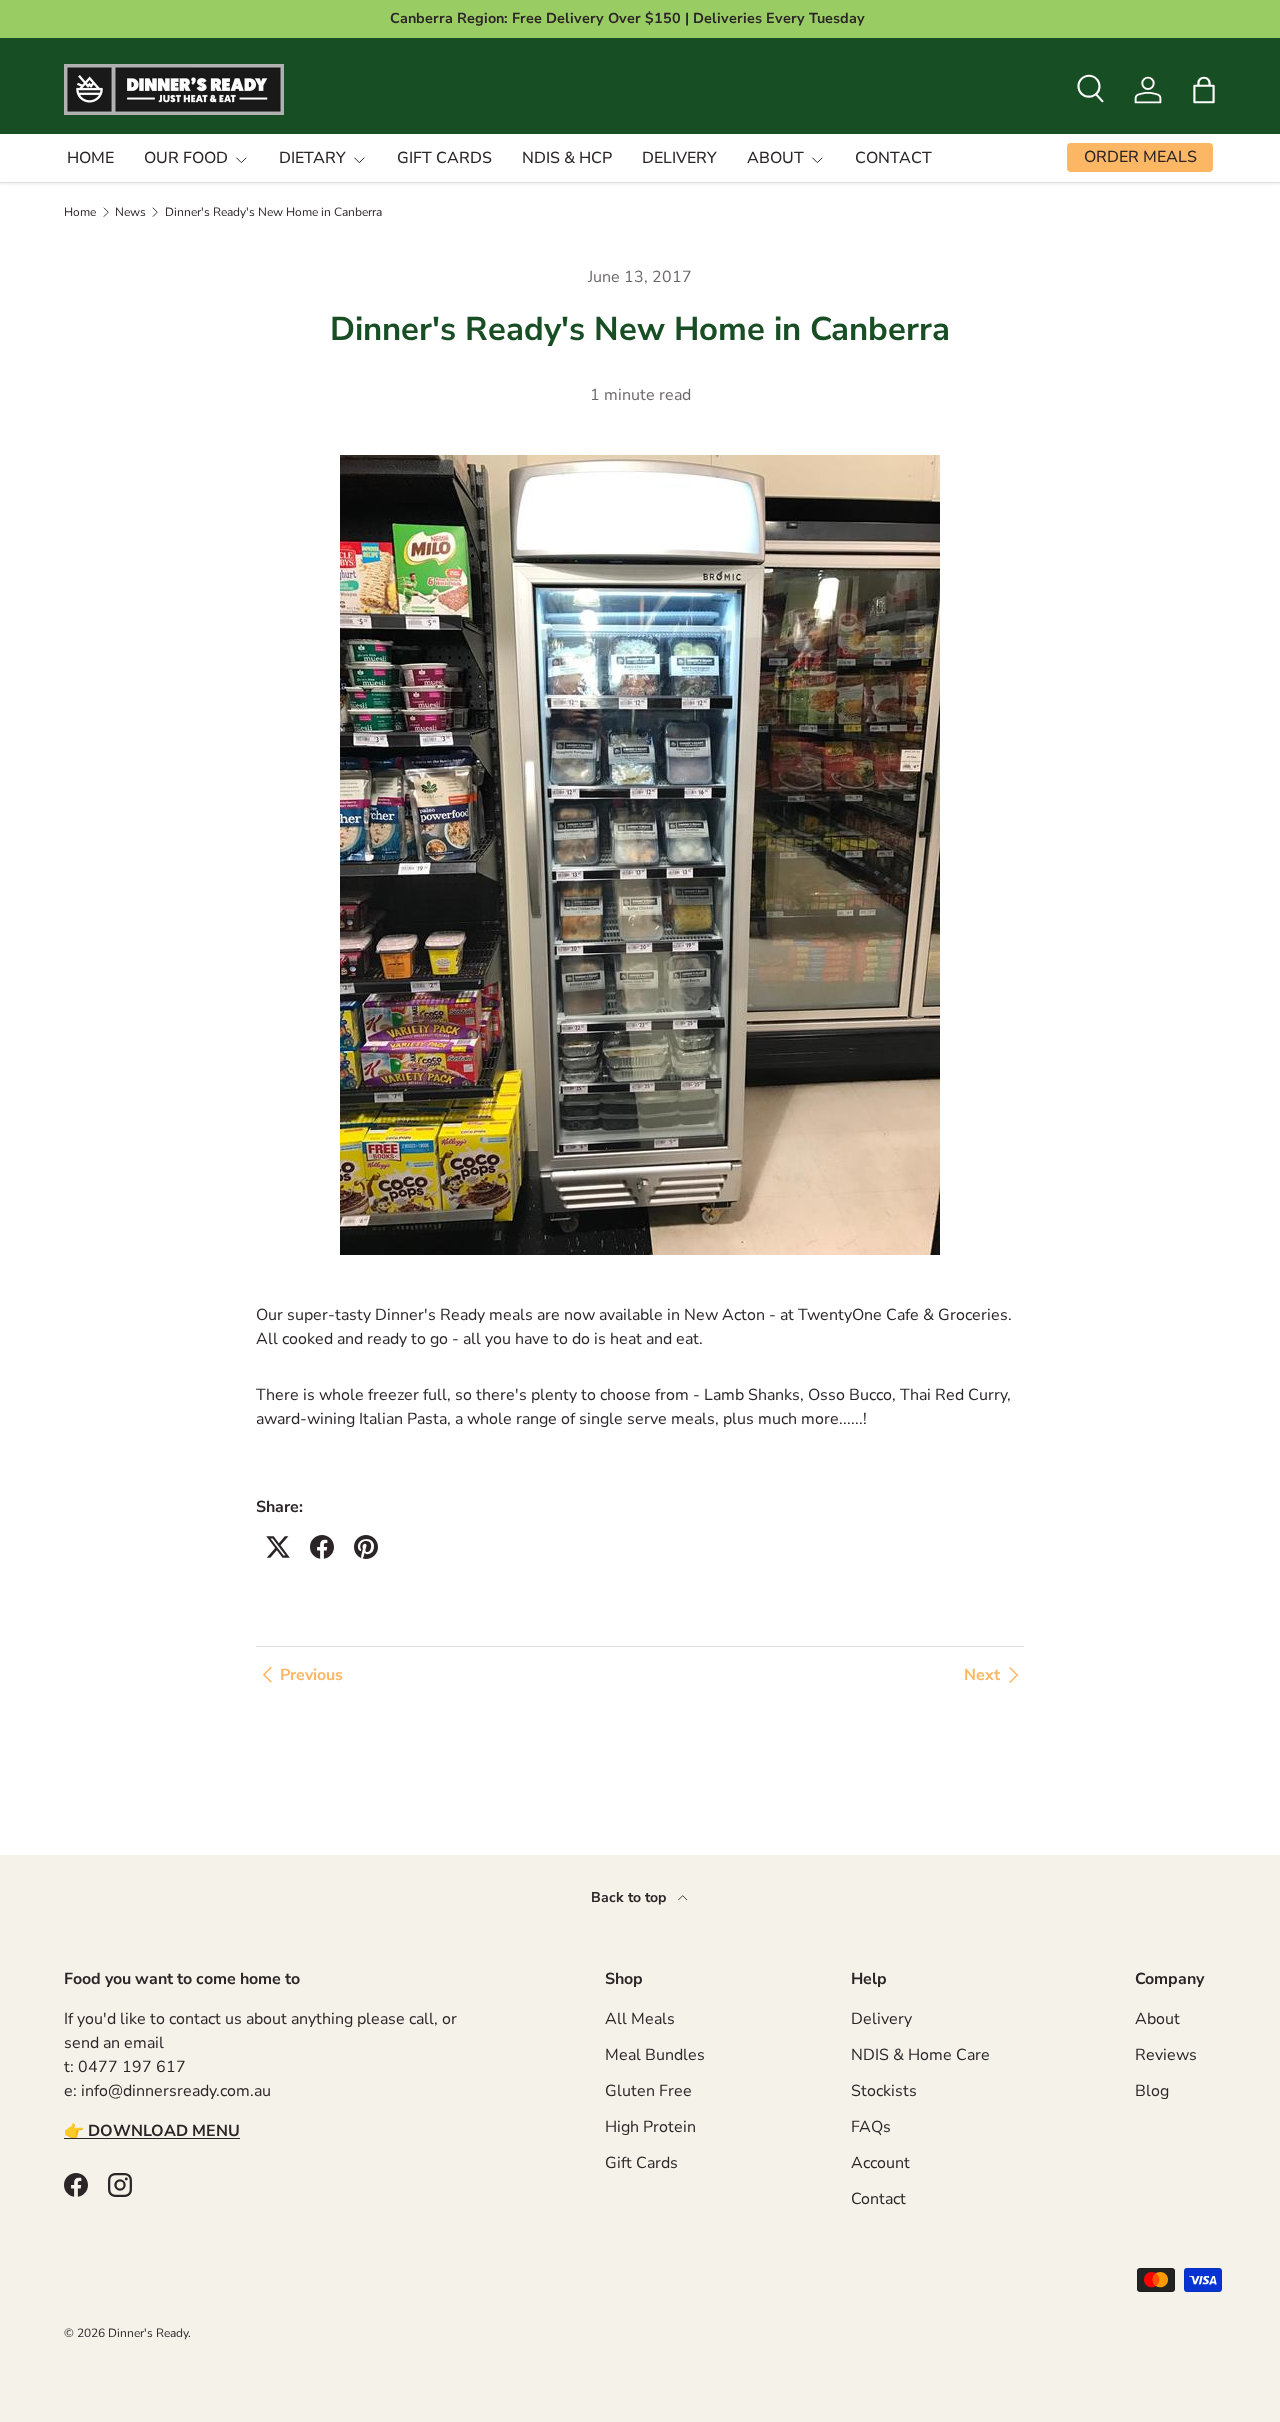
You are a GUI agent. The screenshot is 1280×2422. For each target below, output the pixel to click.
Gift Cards (444, 158)
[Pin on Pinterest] (366, 1547)
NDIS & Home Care (920, 2055)
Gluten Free (648, 2091)
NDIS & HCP (567, 158)
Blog (1152, 2091)
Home (90, 158)
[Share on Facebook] (322, 1547)
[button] (1204, 90)
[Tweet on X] (278, 1547)
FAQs (871, 2127)
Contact (893, 158)
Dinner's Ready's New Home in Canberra (273, 212)
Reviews (1166, 2055)
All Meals (640, 2019)
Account (880, 2163)
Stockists (884, 2091)
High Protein (650, 2127)
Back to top (630, 1897)
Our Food (186, 158)
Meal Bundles (655, 2055)
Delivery (679, 158)
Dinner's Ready (148, 2333)
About (775, 158)
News (130, 212)
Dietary (312, 158)
